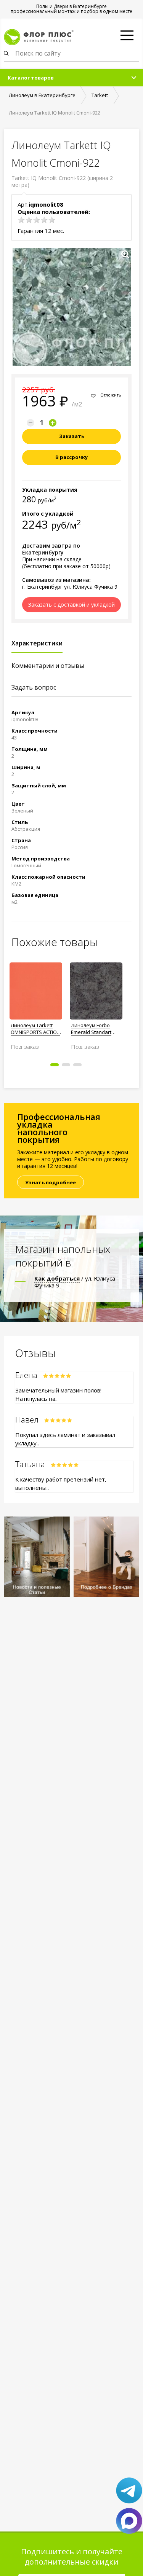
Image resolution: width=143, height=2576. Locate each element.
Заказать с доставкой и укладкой (71, 605)
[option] (36, 1003)
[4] (44, 220)
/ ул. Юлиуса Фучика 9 (75, 1282)
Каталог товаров (31, 78)
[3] (37, 220)
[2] (29, 220)
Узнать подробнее (51, 1182)
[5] (52, 220)
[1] (21, 220)
